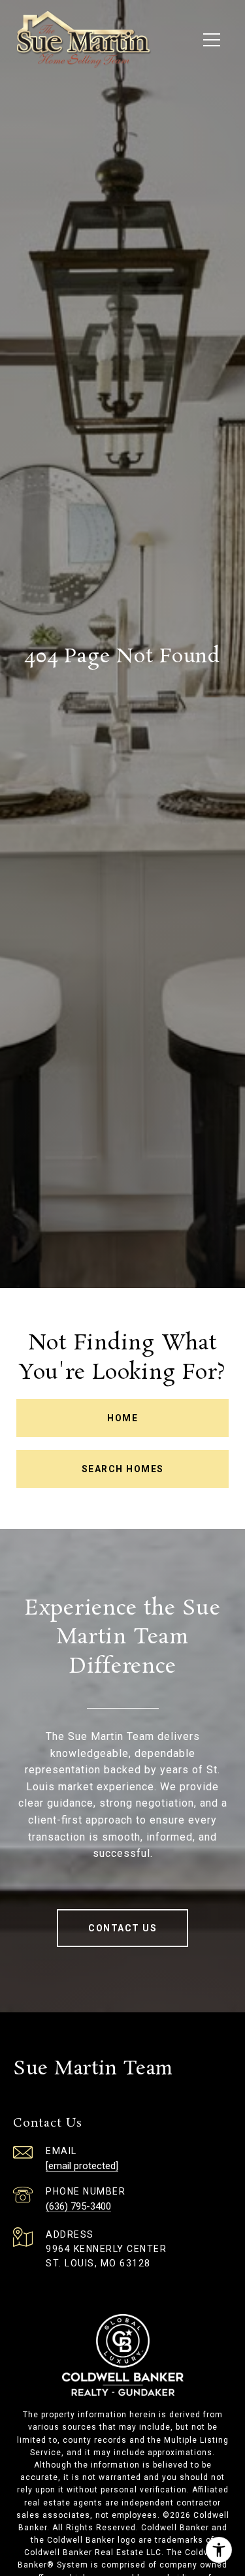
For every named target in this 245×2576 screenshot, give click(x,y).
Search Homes (123, 1469)
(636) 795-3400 (78, 2206)
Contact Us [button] (122, 1928)
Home (122, 1418)
